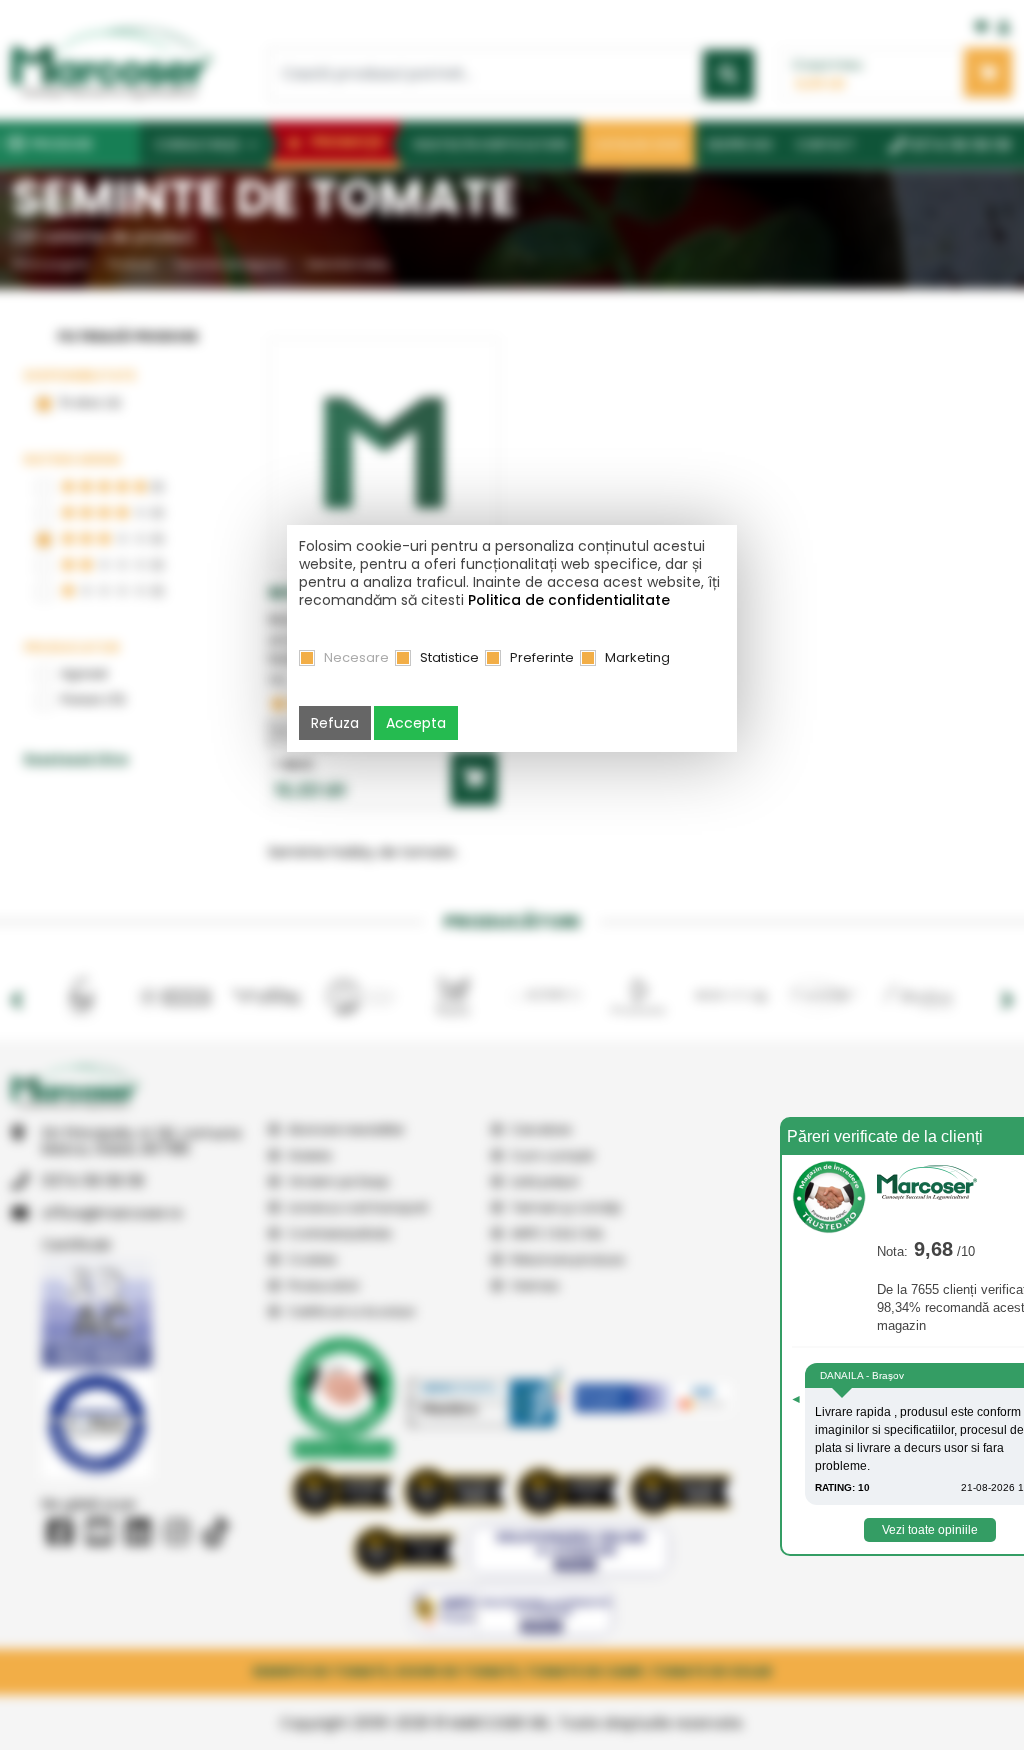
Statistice (449, 657)
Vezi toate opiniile (930, 1530)
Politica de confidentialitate (569, 600)
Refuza (335, 723)
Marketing (637, 657)
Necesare (356, 657)
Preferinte (542, 657)
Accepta (416, 723)
